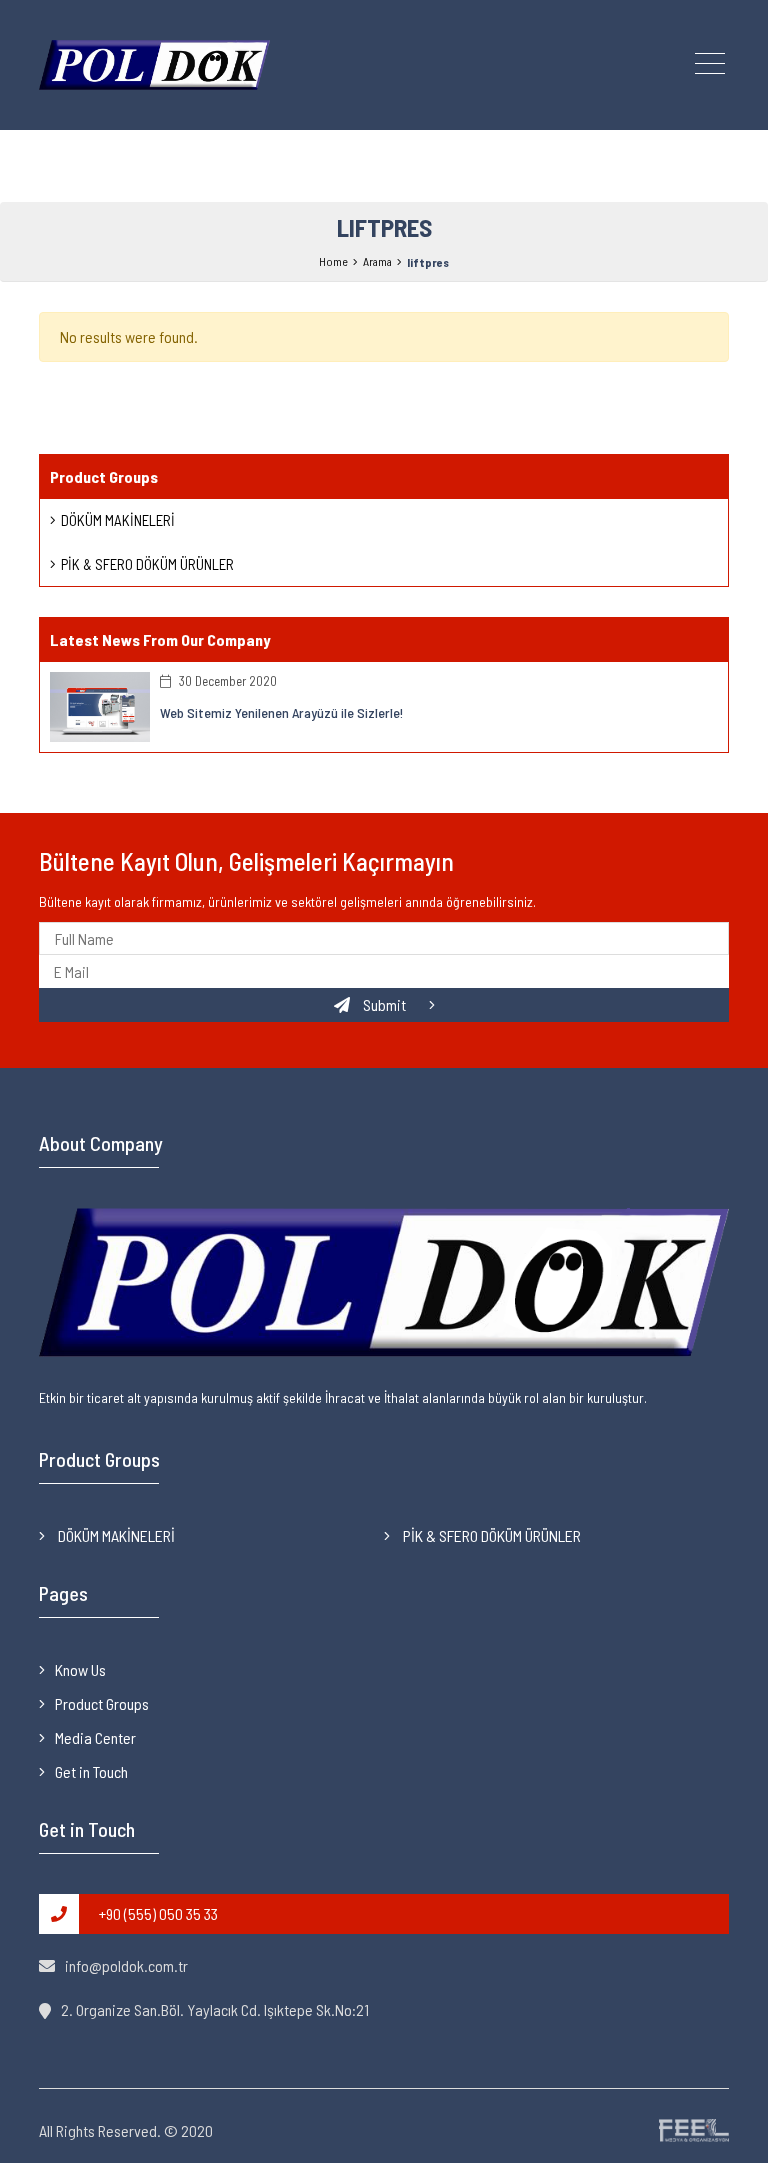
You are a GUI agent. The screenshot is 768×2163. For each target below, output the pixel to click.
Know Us (80, 1669)
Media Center (95, 1737)
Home (333, 261)
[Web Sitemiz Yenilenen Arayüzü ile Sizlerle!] (100, 704)
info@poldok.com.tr (126, 1965)
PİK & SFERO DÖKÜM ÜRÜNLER (147, 564)
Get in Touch (91, 1771)
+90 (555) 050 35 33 (158, 1913)
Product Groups (102, 1703)
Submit (384, 1004)
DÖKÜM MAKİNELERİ (118, 520)
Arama (377, 261)
